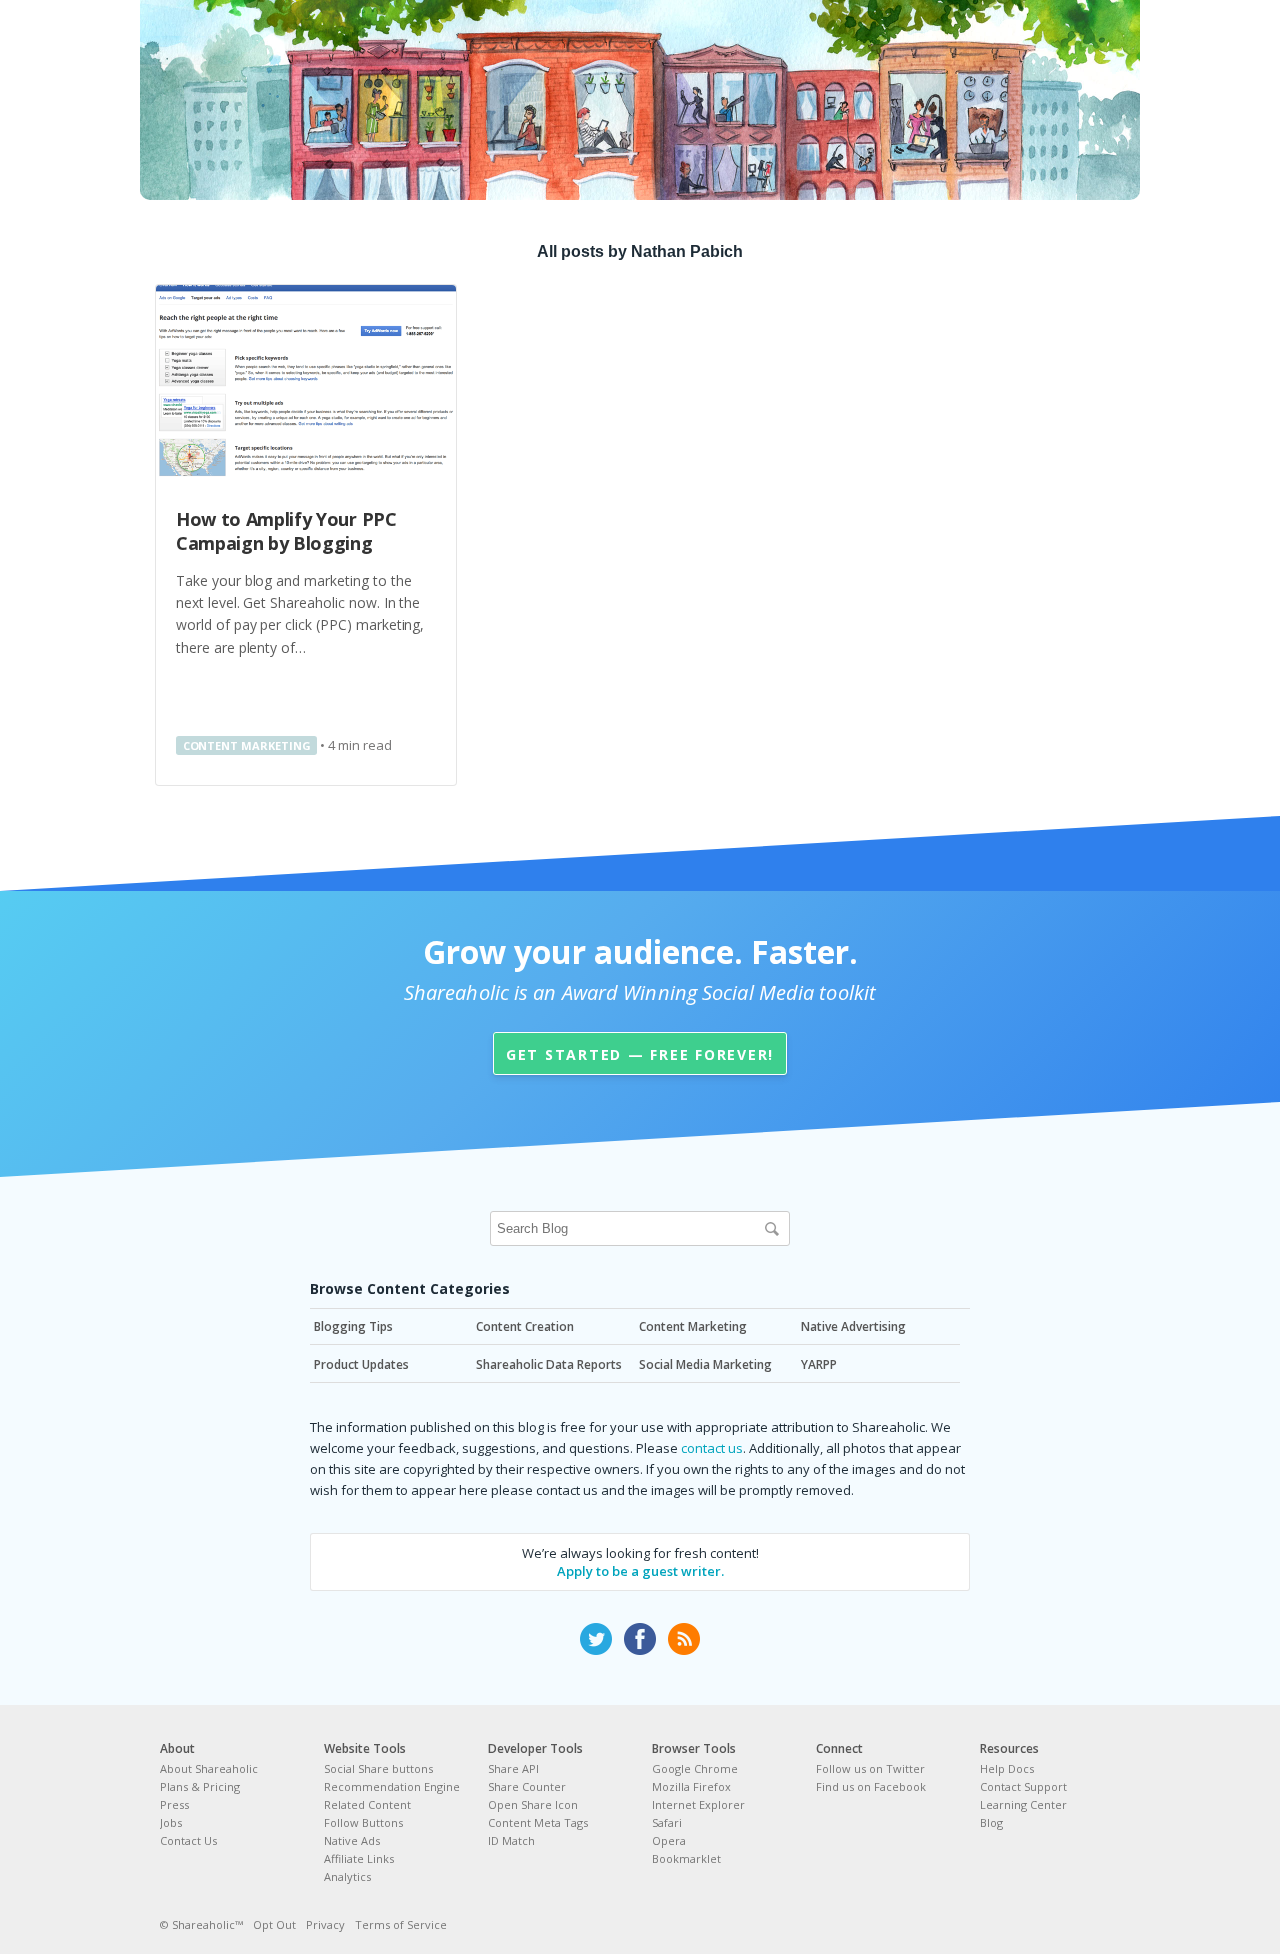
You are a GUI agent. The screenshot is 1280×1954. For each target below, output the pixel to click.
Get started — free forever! (640, 1054)
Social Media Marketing (705, 1364)
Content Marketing (247, 745)
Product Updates (361, 1364)
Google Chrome (695, 1768)
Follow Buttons (363, 1822)
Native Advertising (853, 1326)
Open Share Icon (533, 1804)
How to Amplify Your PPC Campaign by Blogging (286, 530)
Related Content (367, 1804)
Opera (669, 1840)
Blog (991, 1822)
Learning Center (1023, 1804)
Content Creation (525, 1326)
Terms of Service (401, 1924)
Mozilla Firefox (691, 1786)
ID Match (511, 1840)
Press (174, 1804)
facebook (640, 1639)
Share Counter (527, 1786)
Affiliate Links (359, 1858)
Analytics (347, 1876)
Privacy (325, 1924)
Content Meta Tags (538, 1822)
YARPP (819, 1364)
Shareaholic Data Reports (549, 1364)
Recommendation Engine (392, 1786)
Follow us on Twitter (870, 1768)
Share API (513, 1768)
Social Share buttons (378, 1768)
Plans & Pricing (200, 1786)
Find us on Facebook (871, 1786)
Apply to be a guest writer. (640, 1571)
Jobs (171, 1822)
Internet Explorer (698, 1804)
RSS (684, 1639)
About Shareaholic (209, 1768)
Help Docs (1007, 1768)
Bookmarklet (686, 1858)
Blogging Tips (353, 1326)
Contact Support (1023, 1786)
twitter (596, 1639)
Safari (667, 1822)
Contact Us (188, 1840)
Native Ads (352, 1840)
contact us (712, 1448)
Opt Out (274, 1924)
